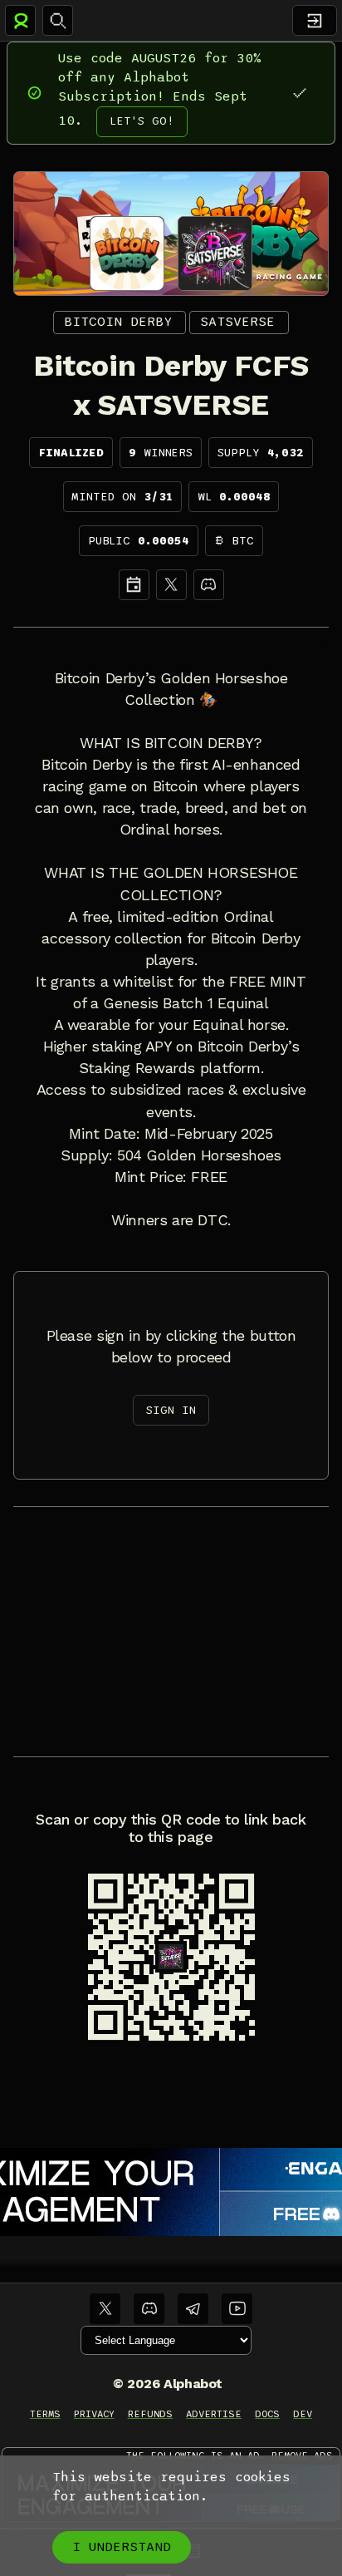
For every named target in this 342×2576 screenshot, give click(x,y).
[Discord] (209, 585)
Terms (45, 2414)
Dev (303, 2414)
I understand (122, 2547)
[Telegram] (193, 2309)
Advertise (214, 2414)
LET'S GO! (142, 121)
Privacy (94, 2414)
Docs (267, 2414)
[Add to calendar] (134, 585)
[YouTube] (237, 2309)
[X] (171, 585)
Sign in (171, 1410)
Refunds (151, 2414)
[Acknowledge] (299, 93)
